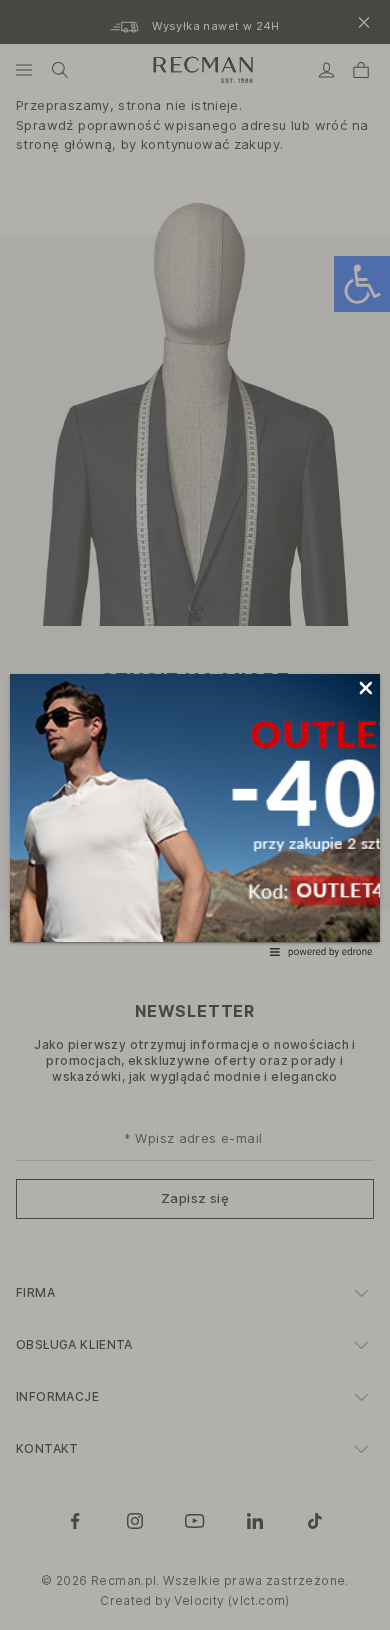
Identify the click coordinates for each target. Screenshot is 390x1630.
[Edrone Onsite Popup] (195, 815)
